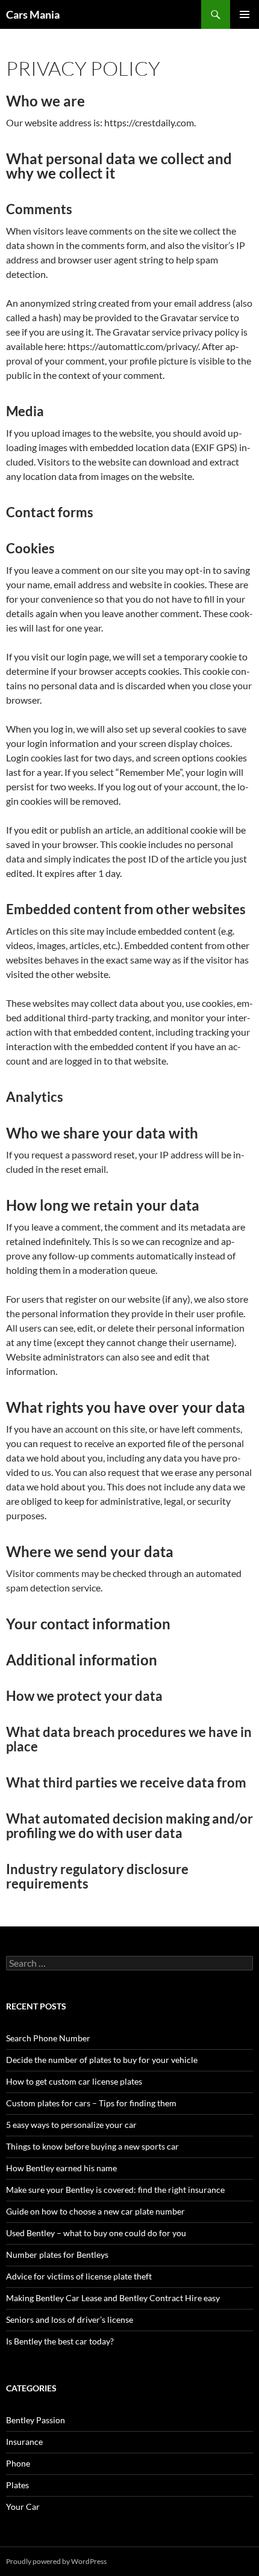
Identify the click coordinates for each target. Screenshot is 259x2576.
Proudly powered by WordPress (56, 2561)
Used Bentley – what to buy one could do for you (96, 2233)
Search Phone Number (48, 2038)
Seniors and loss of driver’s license (70, 2319)
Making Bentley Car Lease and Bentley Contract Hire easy (113, 2298)
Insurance (24, 2442)
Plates (17, 2485)
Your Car (23, 2507)
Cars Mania (33, 14)
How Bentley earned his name (61, 2168)
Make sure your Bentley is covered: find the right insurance (115, 2190)
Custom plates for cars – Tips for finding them (91, 2103)
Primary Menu (245, 14)
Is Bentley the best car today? (60, 2341)
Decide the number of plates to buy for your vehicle (102, 2060)
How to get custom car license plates (74, 2081)
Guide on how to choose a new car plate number (95, 2211)
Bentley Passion (36, 2420)
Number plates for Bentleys (57, 2255)
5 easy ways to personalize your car (71, 2125)
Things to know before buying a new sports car (92, 2146)
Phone (18, 2463)
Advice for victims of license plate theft (79, 2276)
